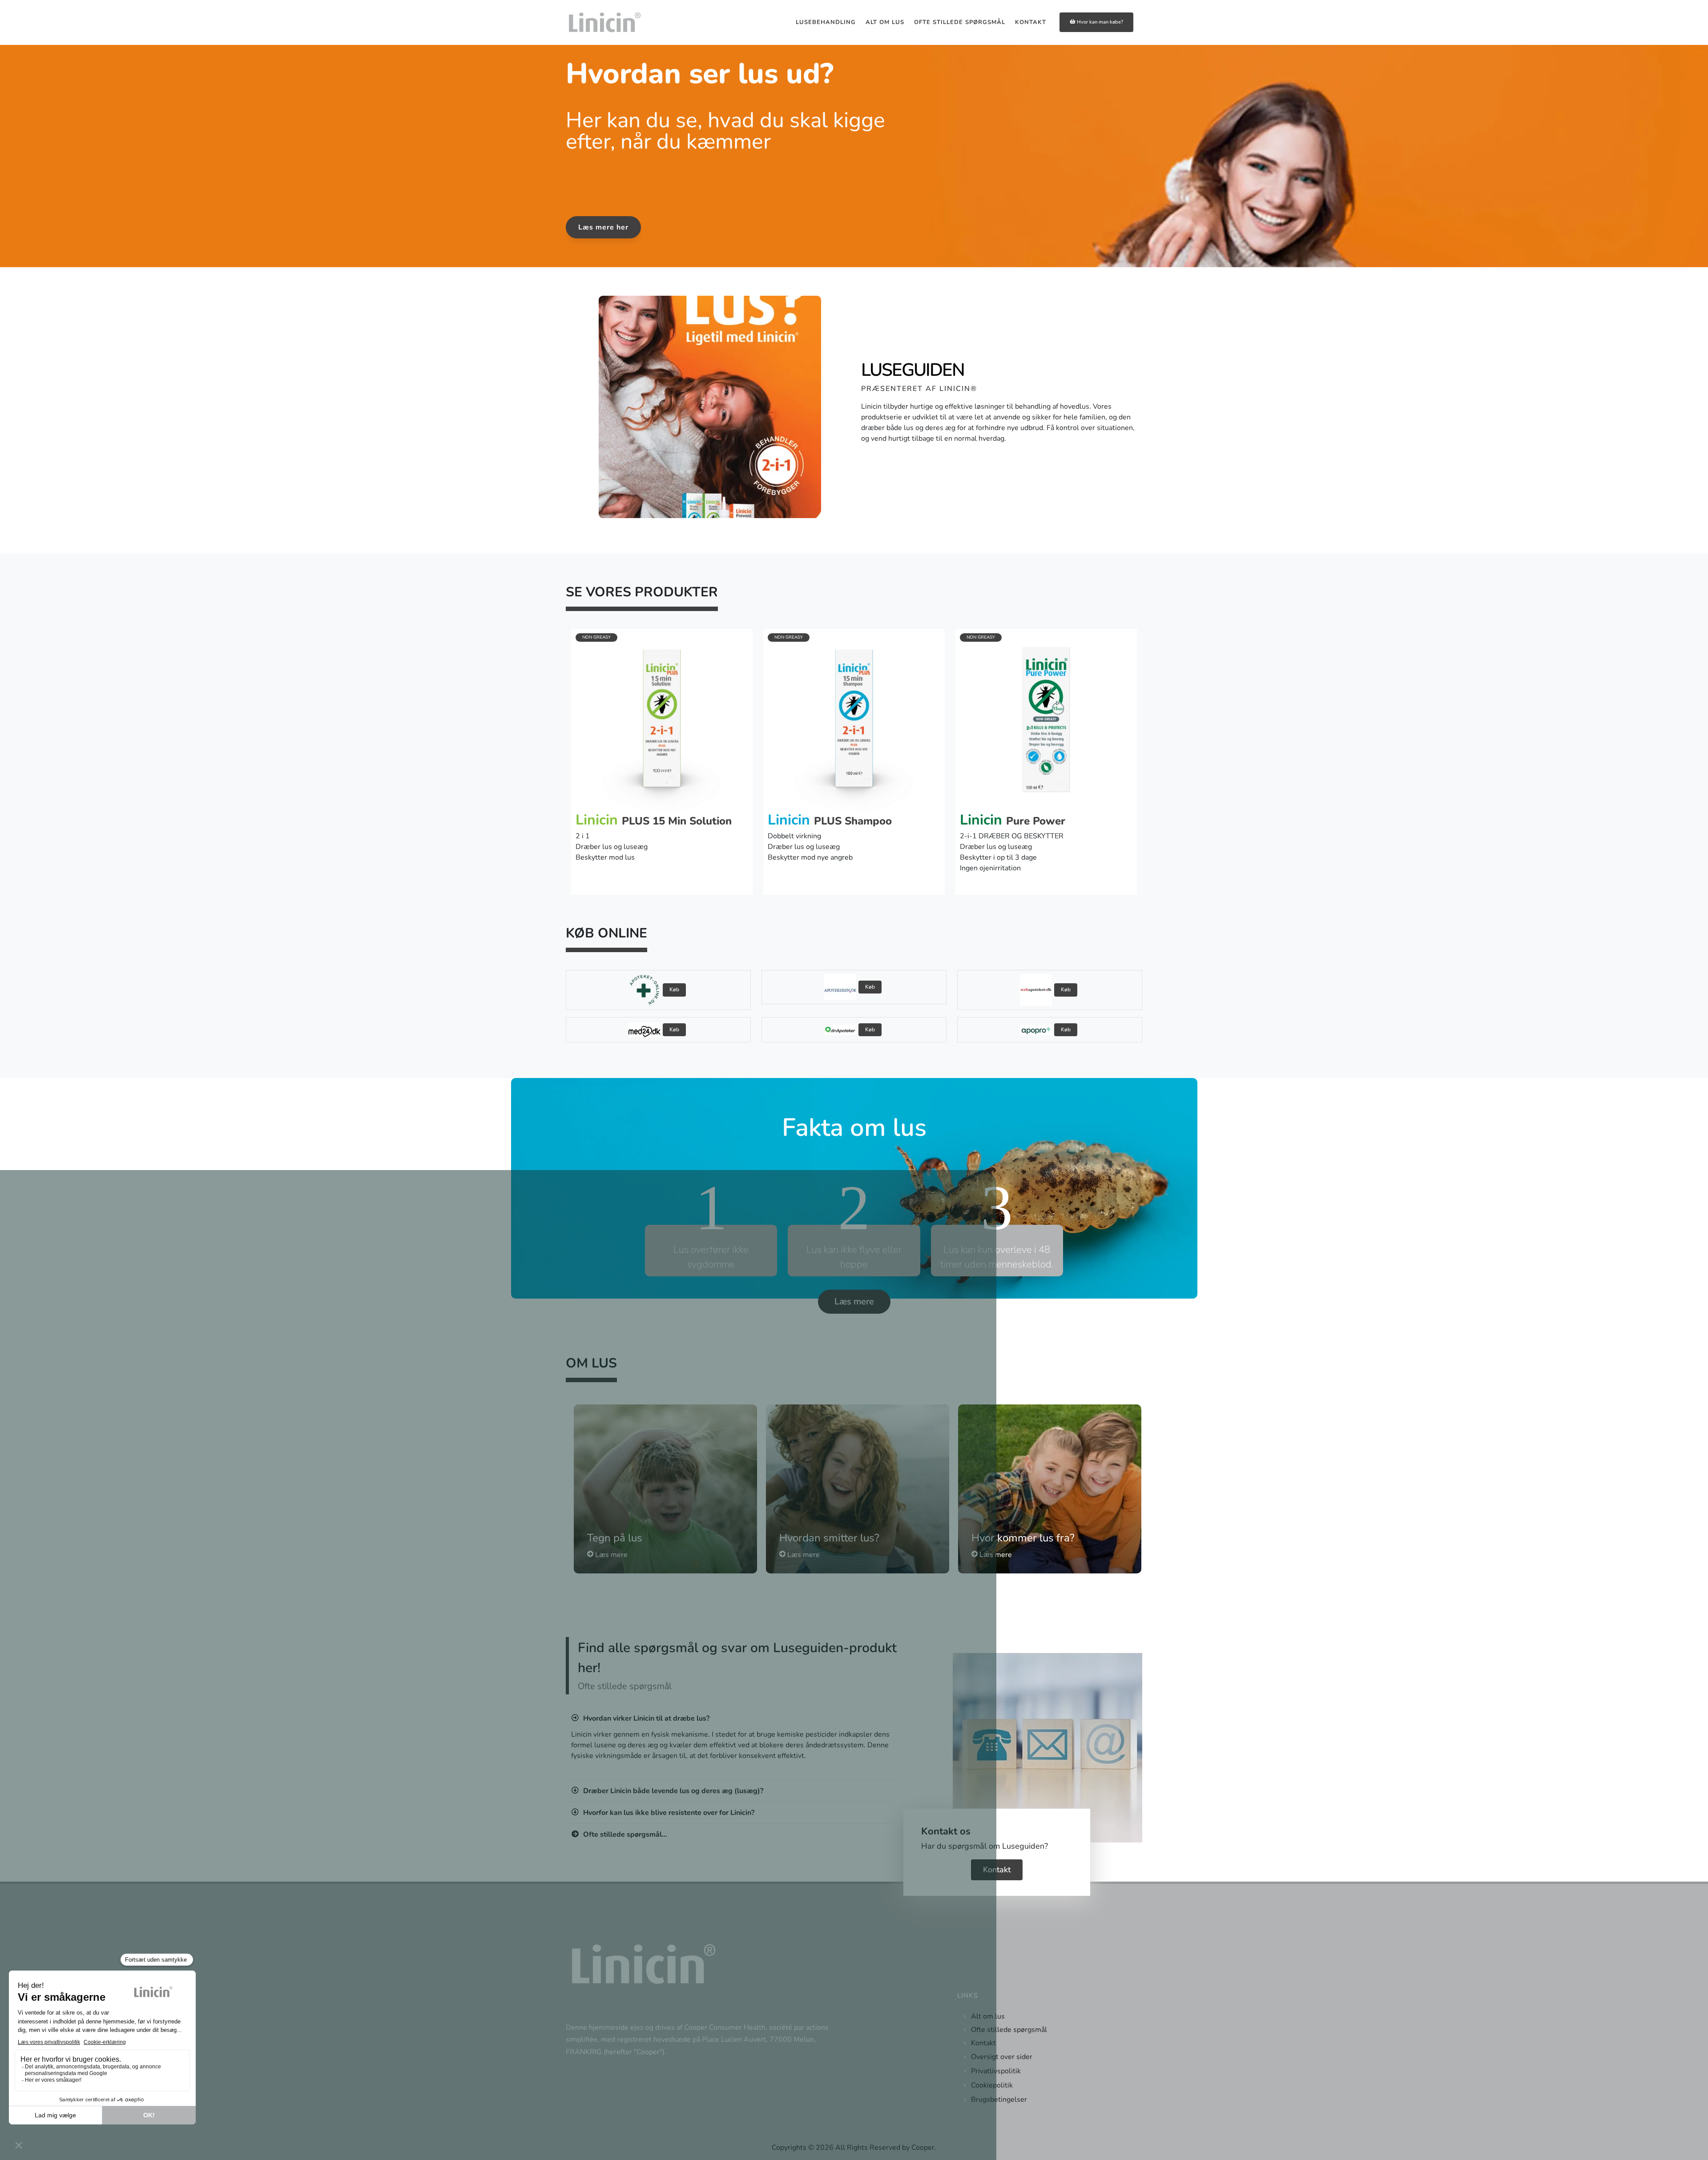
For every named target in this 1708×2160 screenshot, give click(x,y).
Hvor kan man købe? (1100, 22)
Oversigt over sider (1002, 2057)
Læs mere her (603, 227)
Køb (674, 989)
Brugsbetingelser (999, 2100)
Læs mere (854, 1301)
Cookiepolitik (992, 2085)
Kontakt (997, 1870)
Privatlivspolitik (996, 2071)
